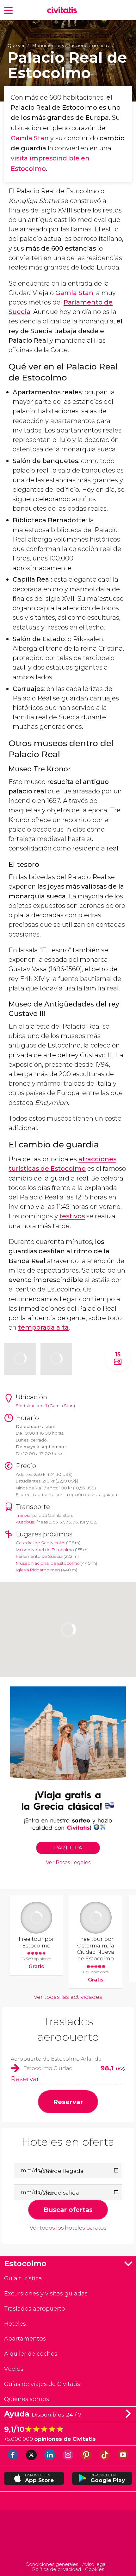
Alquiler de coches (31, 2354)
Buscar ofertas (68, 2210)
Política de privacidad (56, 2569)
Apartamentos (25, 2338)
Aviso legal (94, 2564)
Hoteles (15, 2324)
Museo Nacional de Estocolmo (48, 1563)
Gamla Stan (30, 138)
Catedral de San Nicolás (40, 1543)
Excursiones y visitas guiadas (46, 2293)
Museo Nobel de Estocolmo (45, 1550)
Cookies (95, 2569)
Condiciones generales (52, 2564)
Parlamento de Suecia (40, 1556)
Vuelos (14, 2369)
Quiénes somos (27, 2399)
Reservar (25, 2079)
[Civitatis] (68, 2537)
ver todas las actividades (68, 1997)
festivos (72, 1216)
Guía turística (23, 2278)
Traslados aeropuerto (35, 2309)
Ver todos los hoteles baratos (68, 2228)
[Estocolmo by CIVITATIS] (64, 11)
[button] (9, 10)
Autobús (25, 1522)
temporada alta (43, 1327)
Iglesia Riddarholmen (38, 1570)
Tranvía (23, 1515)
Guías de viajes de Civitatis (42, 2384)
